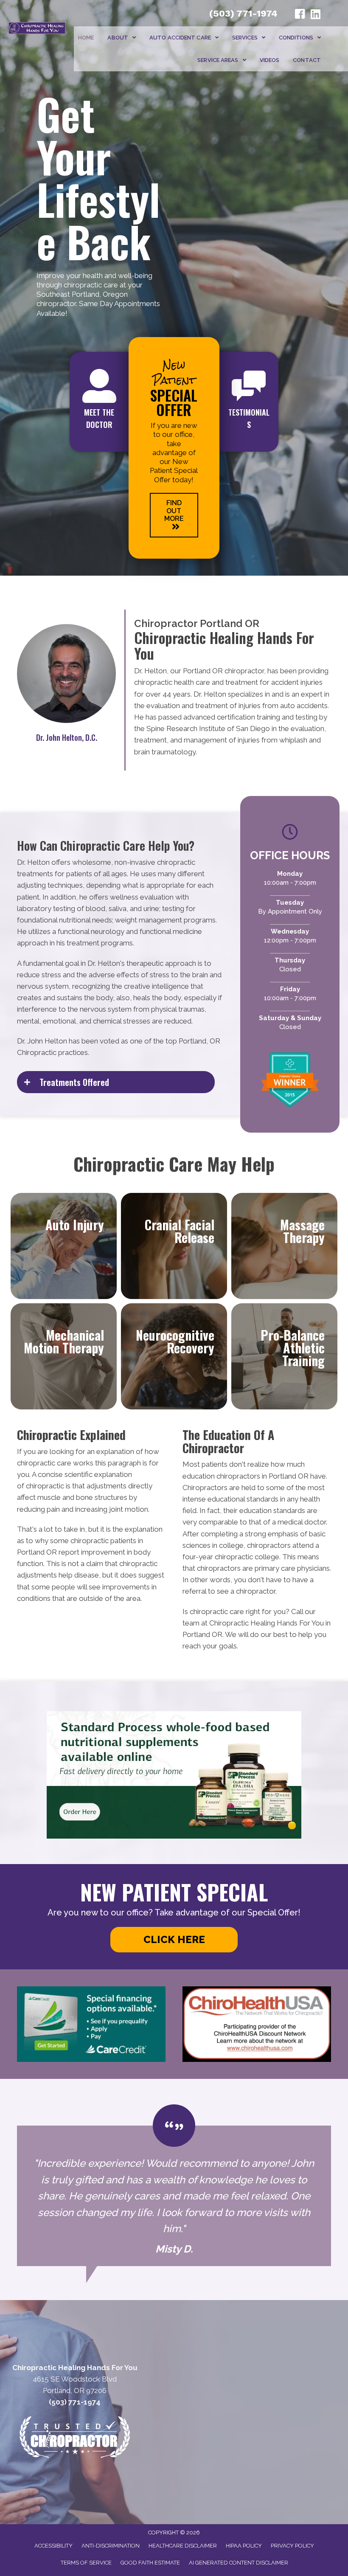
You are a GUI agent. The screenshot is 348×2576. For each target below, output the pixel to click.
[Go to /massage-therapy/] (284, 1246)
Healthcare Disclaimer (183, 2546)
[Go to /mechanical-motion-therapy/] (64, 1356)
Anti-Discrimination (111, 2546)
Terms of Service (86, 2563)
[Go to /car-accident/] (64, 1246)
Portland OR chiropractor (223, 671)
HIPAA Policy (244, 2546)
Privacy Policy (292, 2546)
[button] (174, 515)
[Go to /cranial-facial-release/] (174, 1246)
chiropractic (45, 1486)
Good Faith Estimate (150, 2563)
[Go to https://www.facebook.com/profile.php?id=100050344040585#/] (300, 15)
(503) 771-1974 (243, 13)
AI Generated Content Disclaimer (239, 2563)
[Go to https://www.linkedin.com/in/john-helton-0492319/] (315, 15)
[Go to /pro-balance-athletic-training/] (284, 1356)
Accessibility (53, 2546)
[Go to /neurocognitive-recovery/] (174, 1356)
